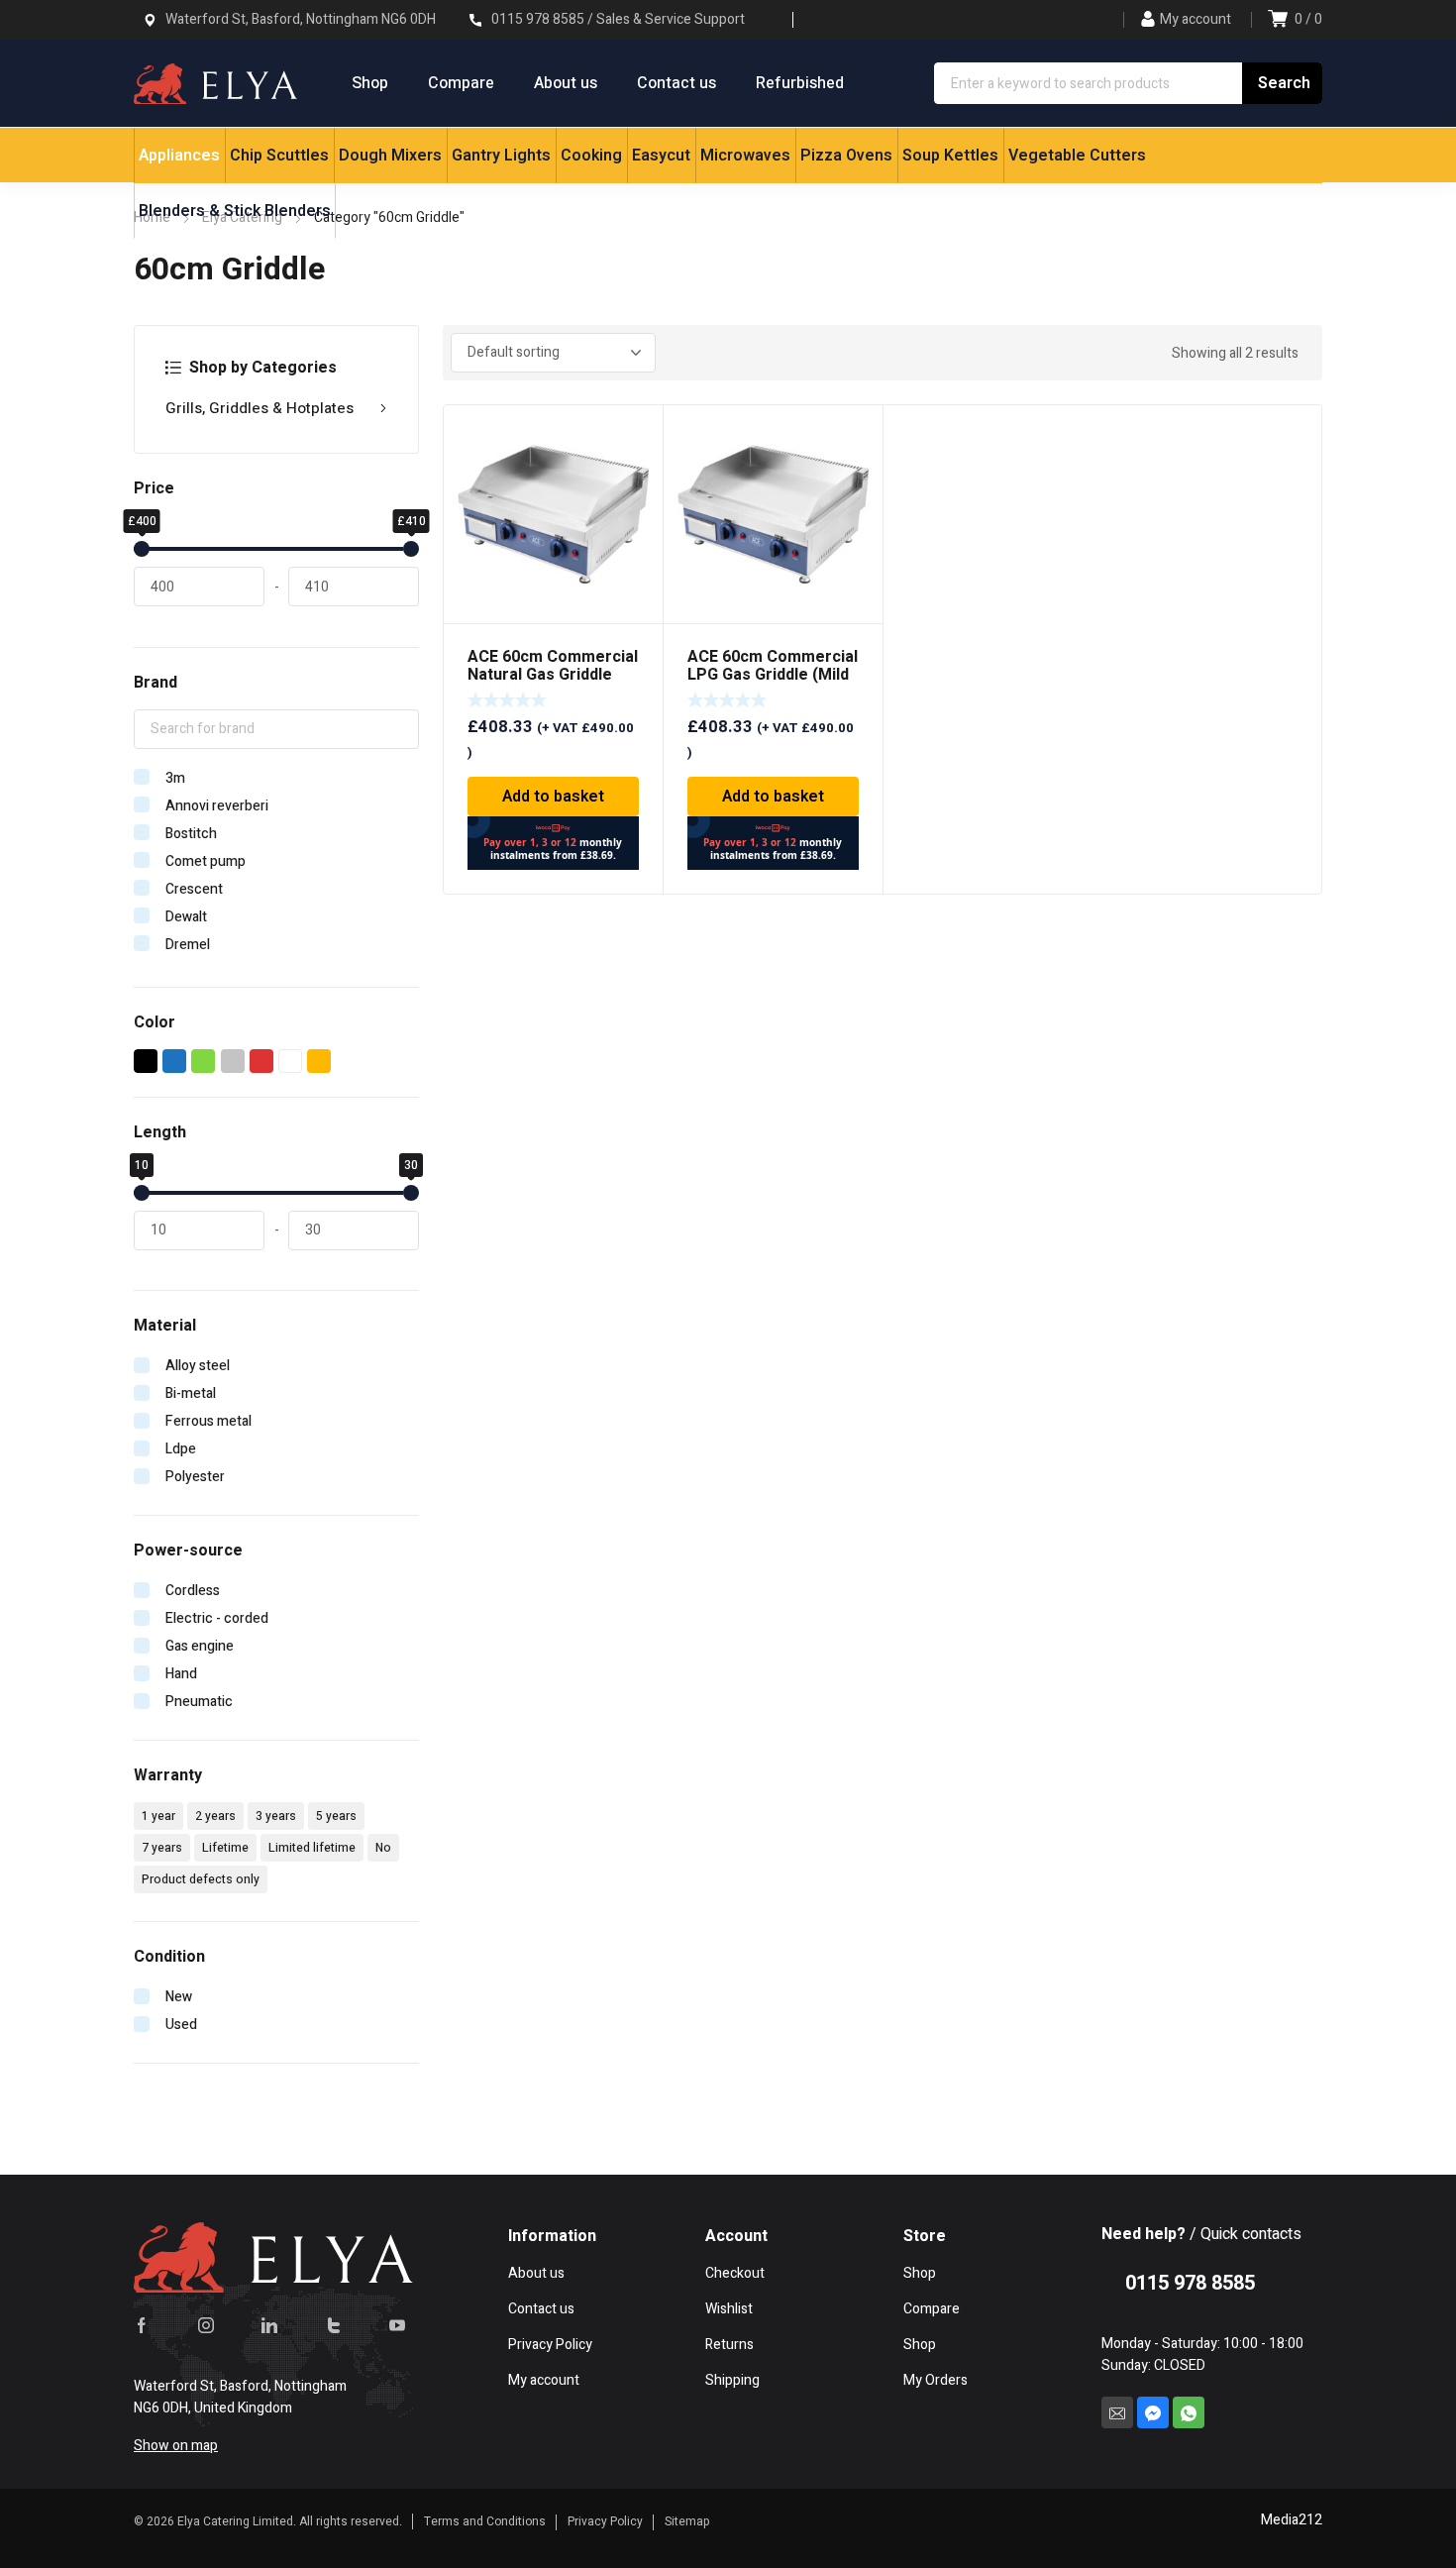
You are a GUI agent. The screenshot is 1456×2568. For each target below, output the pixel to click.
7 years (162, 1848)
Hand (181, 1674)
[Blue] (175, 1061)
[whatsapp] (1189, 2412)
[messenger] (1153, 2412)
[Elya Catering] (215, 83)
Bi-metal (191, 1393)
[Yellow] (319, 1061)
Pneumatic (199, 1702)
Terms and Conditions (485, 2521)
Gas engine (200, 1646)
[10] (142, 1193)
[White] (291, 1061)
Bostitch (191, 834)
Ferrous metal (208, 1421)
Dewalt (186, 917)
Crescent (194, 889)
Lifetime (225, 1848)
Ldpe (181, 1449)
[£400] (142, 549)
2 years (215, 1816)
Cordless (193, 1591)
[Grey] (233, 1061)
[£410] (411, 549)
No (383, 1848)
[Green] (204, 1061)
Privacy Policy (605, 2521)
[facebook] (142, 2324)
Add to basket (553, 797)
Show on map (176, 2446)
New (179, 1997)
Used (181, 2025)
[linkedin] (269, 2324)
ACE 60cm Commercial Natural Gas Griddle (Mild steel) (553, 675)
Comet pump (206, 861)
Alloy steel (198, 1366)
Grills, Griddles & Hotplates (260, 408)
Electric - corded (217, 1618)
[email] (1117, 2412)
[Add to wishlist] (637, 431)
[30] (411, 1193)
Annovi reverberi (217, 806)
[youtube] (397, 2324)
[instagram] (206, 2324)
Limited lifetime (312, 1848)
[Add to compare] (637, 457)
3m (175, 778)
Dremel (188, 945)
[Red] (262, 1061)
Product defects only (201, 1879)
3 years (276, 1816)
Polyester (195, 1477)
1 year (158, 1816)
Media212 (1292, 2520)
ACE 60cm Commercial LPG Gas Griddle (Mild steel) (773, 675)
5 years (336, 1816)
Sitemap (687, 2521)
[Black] (146, 1061)
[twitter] (334, 2324)
